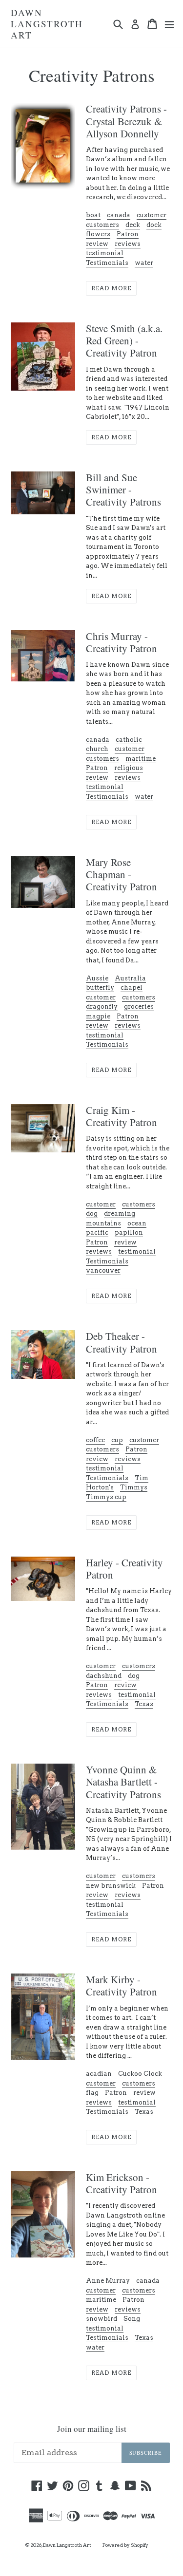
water (144, 263)
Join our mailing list (92, 2429)
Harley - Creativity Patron (124, 1569)
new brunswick (111, 1886)
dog (92, 1213)
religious (129, 768)
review (97, 244)
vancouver (103, 1270)
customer (152, 215)
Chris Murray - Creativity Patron (122, 642)
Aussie (97, 978)
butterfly (100, 987)
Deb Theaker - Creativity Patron (122, 1342)
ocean (137, 1223)
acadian (99, 2074)
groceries (139, 1006)
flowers (98, 234)
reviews (128, 244)
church (97, 749)
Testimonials (107, 263)
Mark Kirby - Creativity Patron (122, 1985)
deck (133, 225)
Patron (128, 234)
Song (132, 2319)
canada (119, 215)
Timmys (134, 1487)
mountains (103, 1223)
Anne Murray (108, 2281)
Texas (144, 1704)
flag (92, 2093)
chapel (132, 987)
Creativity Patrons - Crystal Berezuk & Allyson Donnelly (126, 121)
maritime (141, 759)
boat (93, 215)
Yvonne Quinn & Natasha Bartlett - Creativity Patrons (123, 1782)
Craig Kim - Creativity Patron (122, 1116)
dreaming (120, 1213)
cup (117, 1440)
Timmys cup (106, 1497)
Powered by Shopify (125, 2545)
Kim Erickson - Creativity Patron (122, 2183)
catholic (129, 740)
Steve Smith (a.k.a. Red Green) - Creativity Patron (124, 340)
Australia (130, 978)
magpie (98, 1016)
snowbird (102, 2319)
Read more (111, 288)
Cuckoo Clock (140, 2074)
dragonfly (102, 1006)
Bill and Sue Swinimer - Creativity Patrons (123, 489)
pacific (97, 1232)
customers (102, 225)
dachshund (104, 1676)
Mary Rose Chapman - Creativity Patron (122, 874)
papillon (129, 1232)
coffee (95, 1440)
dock (154, 225)
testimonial (105, 253)
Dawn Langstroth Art (47, 24)
